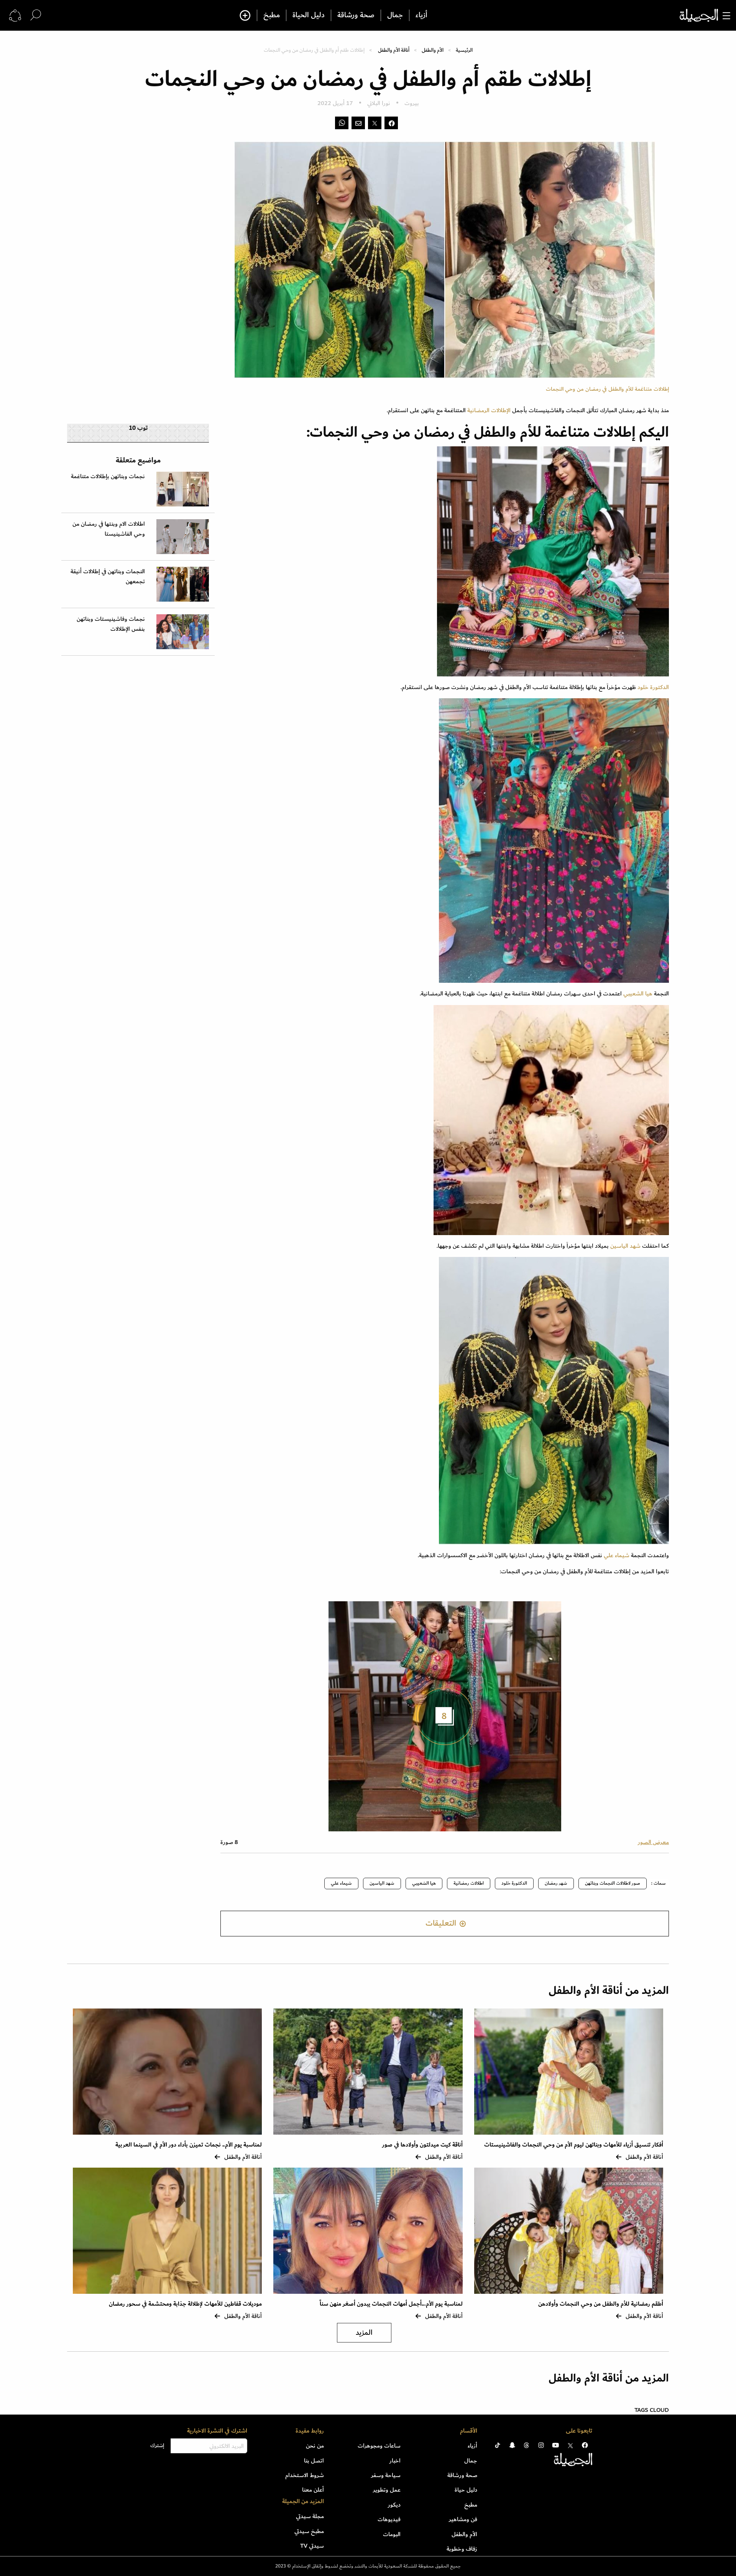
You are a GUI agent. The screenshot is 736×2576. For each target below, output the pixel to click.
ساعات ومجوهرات (379, 2446)
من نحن (315, 2446)
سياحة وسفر (386, 2475)
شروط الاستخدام (305, 2475)
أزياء (421, 15)
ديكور (394, 2505)
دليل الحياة (309, 15)
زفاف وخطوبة (462, 2549)
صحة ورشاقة (356, 15)
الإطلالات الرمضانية (489, 410)
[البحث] (36, 15)
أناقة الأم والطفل (394, 50)
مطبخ (272, 15)
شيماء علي (617, 1555)
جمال (395, 15)
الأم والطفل (433, 50)
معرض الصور (653, 1842)
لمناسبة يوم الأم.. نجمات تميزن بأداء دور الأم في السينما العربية (189, 2145)
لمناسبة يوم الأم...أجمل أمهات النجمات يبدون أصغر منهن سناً (391, 2304)
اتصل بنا (314, 2461)
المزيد (364, 2333)
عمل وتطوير (387, 2490)
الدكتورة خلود (653, 687)
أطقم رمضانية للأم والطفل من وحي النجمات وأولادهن (601, 2304)
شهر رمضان (556, 1883)
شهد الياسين (625, 1246)
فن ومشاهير (463, 2519)
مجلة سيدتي (310, 2516)
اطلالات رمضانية (469, 1883)
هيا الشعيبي (638, 994)
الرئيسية (464, 50)
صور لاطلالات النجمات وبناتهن (613, 1883)
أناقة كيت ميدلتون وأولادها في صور (422, 2145)
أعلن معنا (313, 2490)
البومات (392, 2534)
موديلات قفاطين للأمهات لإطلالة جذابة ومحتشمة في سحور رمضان (185, 2304)
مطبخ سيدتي (309, 2531)
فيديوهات (389, 2519)
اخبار (395, 2461)
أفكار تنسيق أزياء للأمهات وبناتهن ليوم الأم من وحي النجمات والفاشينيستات (574, 2145)
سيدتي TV (312, 2546)
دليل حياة (466, 2490)
